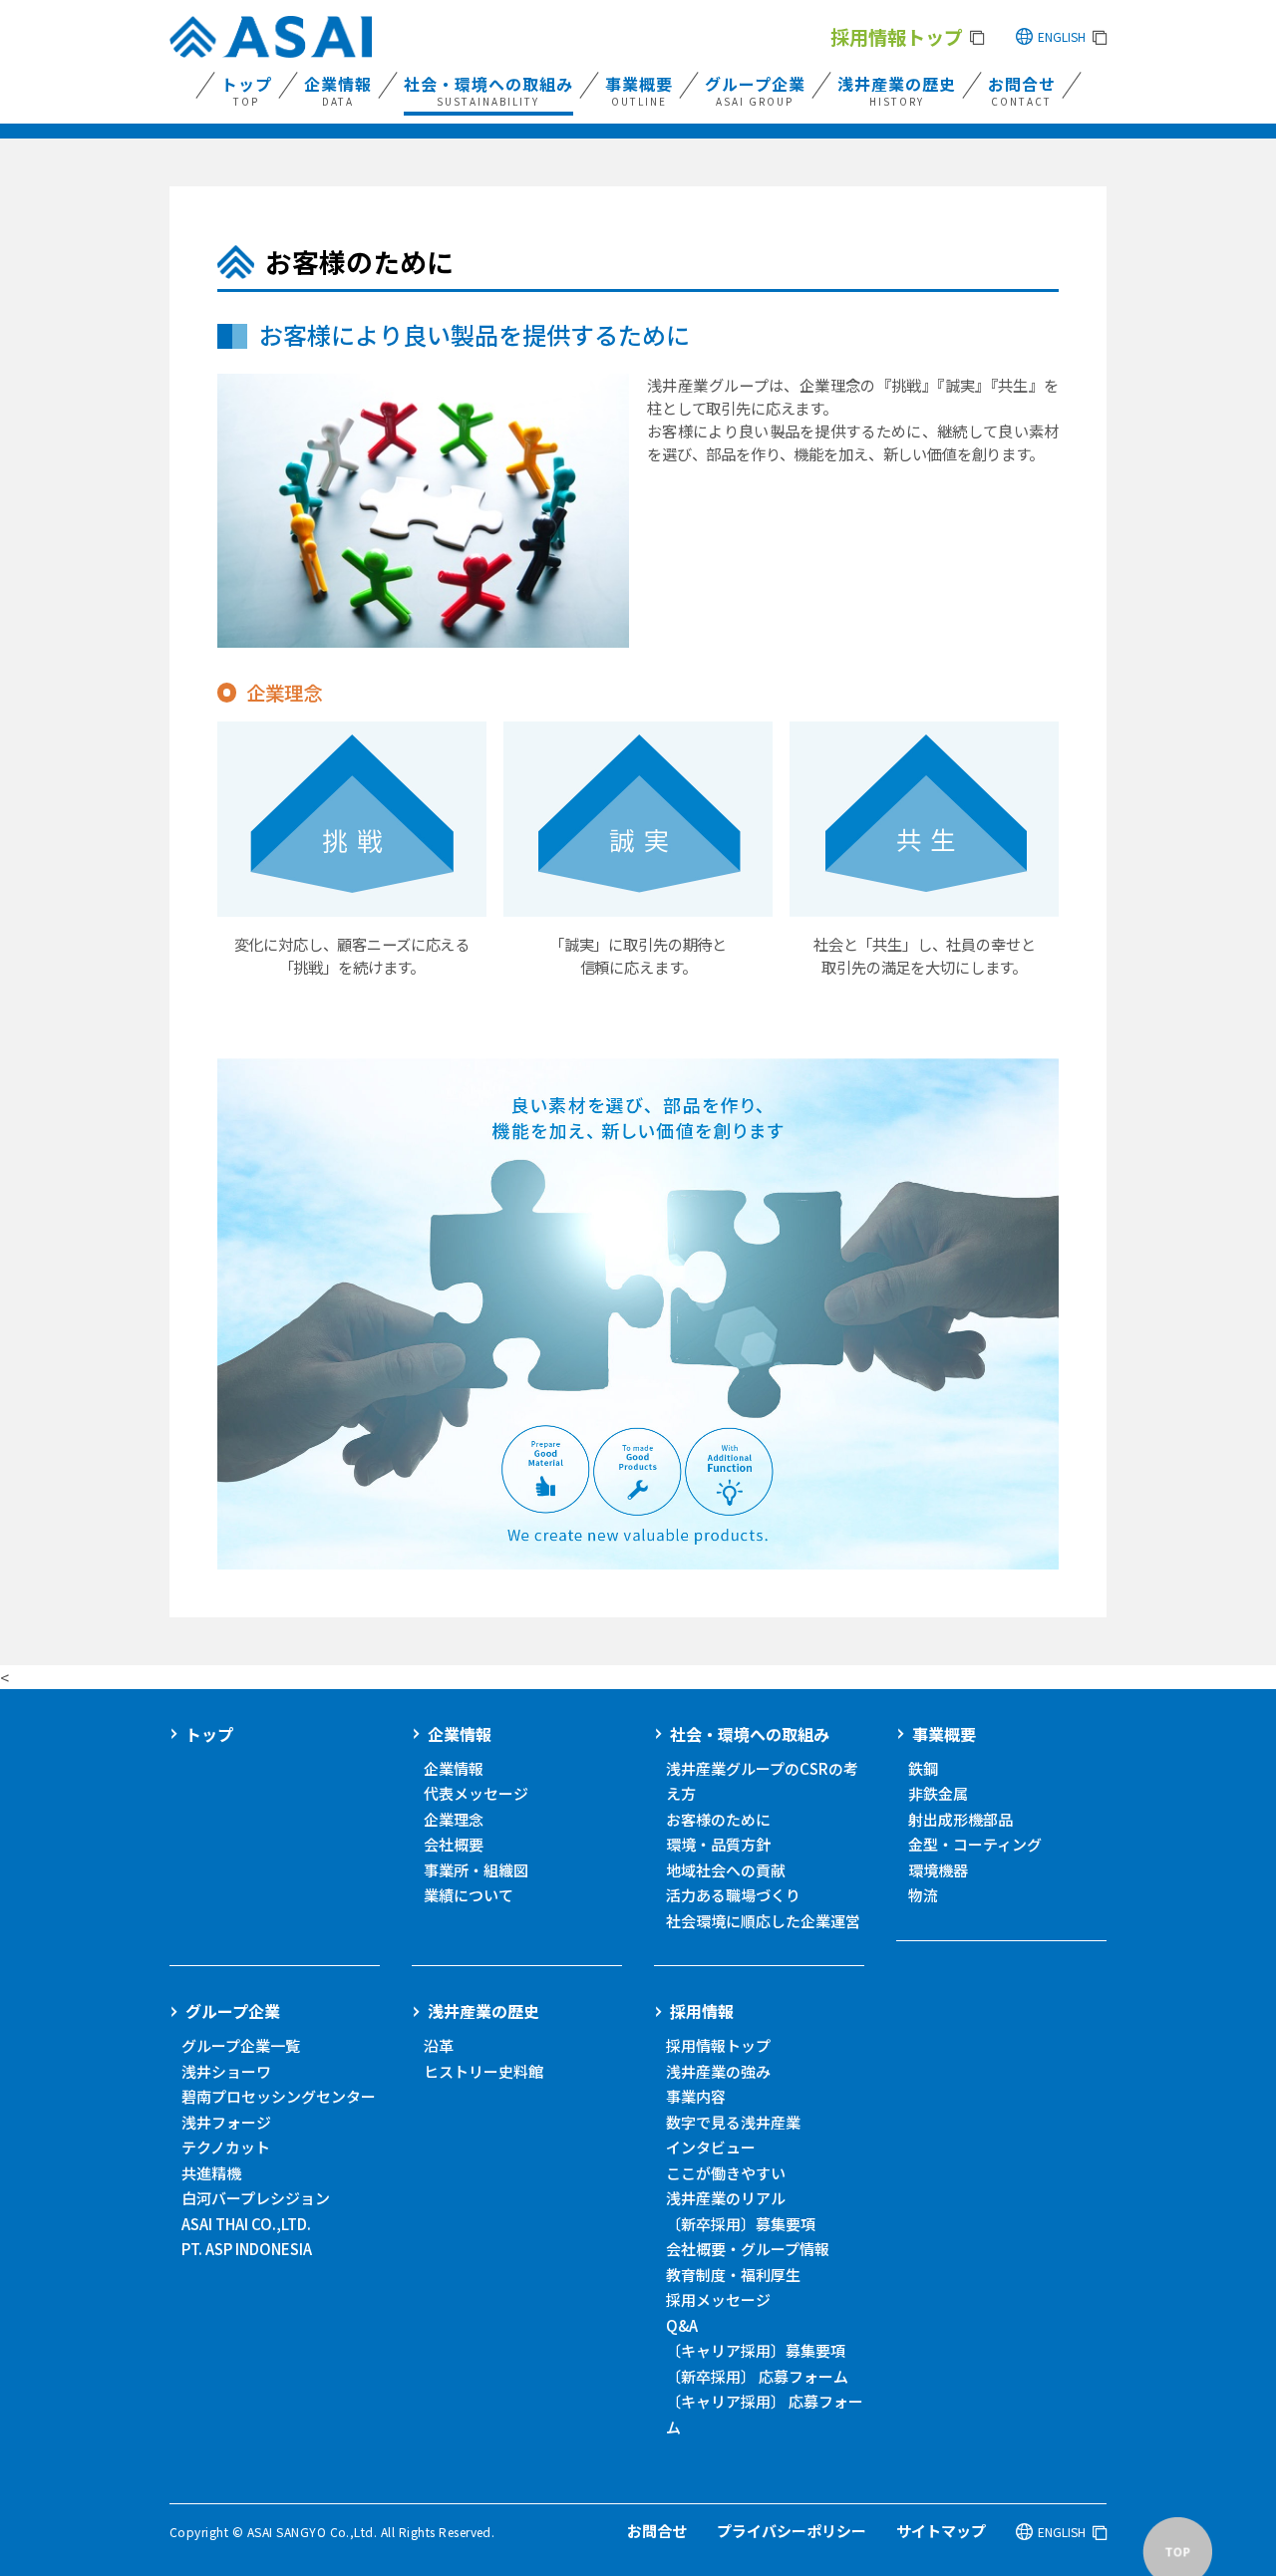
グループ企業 (233, 2011)
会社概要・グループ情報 (748, 2249)
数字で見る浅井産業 (733, 2122)
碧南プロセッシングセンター (279, 2096)
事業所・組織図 (476, 1870)
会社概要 (454, 1844)
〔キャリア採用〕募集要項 (756, 2350)
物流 (923, 1895)
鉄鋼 (923, 1768)
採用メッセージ (718, 2299)
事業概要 (944, 1734)
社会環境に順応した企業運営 (763, 1921)
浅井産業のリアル (726, 2198)
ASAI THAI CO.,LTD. (246, 2224)
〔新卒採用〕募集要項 (741, 2224)
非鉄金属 (938, 1793)
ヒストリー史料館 (483, 2071)
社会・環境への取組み (750, 1734)
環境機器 (938, 1870)
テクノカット (226, 2147)
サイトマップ (941, 2531)
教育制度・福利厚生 (733, 2275)
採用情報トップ (718, 2045)
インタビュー (711, 2147)
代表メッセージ (476, 1793)
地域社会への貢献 (726, 1870)
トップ (209, 1734)
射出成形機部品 (960, 1819)
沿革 (439, 2045)
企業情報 (460, 1734)
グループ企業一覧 (241, 2045)
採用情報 (702, 2011)
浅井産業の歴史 (483, 2011)
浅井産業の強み (718, 2071)
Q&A (682, 2325)
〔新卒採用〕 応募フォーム (757, 2376)
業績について (469, 1895)
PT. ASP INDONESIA (247, 2249)
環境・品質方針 (718, 1844)
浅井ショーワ (226, 2071)
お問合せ (657, 2531)
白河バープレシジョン (256, 2198)
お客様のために (718, 1819)
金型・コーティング (975, 1844)
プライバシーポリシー (792, 2531)
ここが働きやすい (726, 2173)
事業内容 (696, 2096)
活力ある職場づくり (733, 1895)
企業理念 (454, 1819)
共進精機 (211, 2173)
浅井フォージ (226, 2122)
